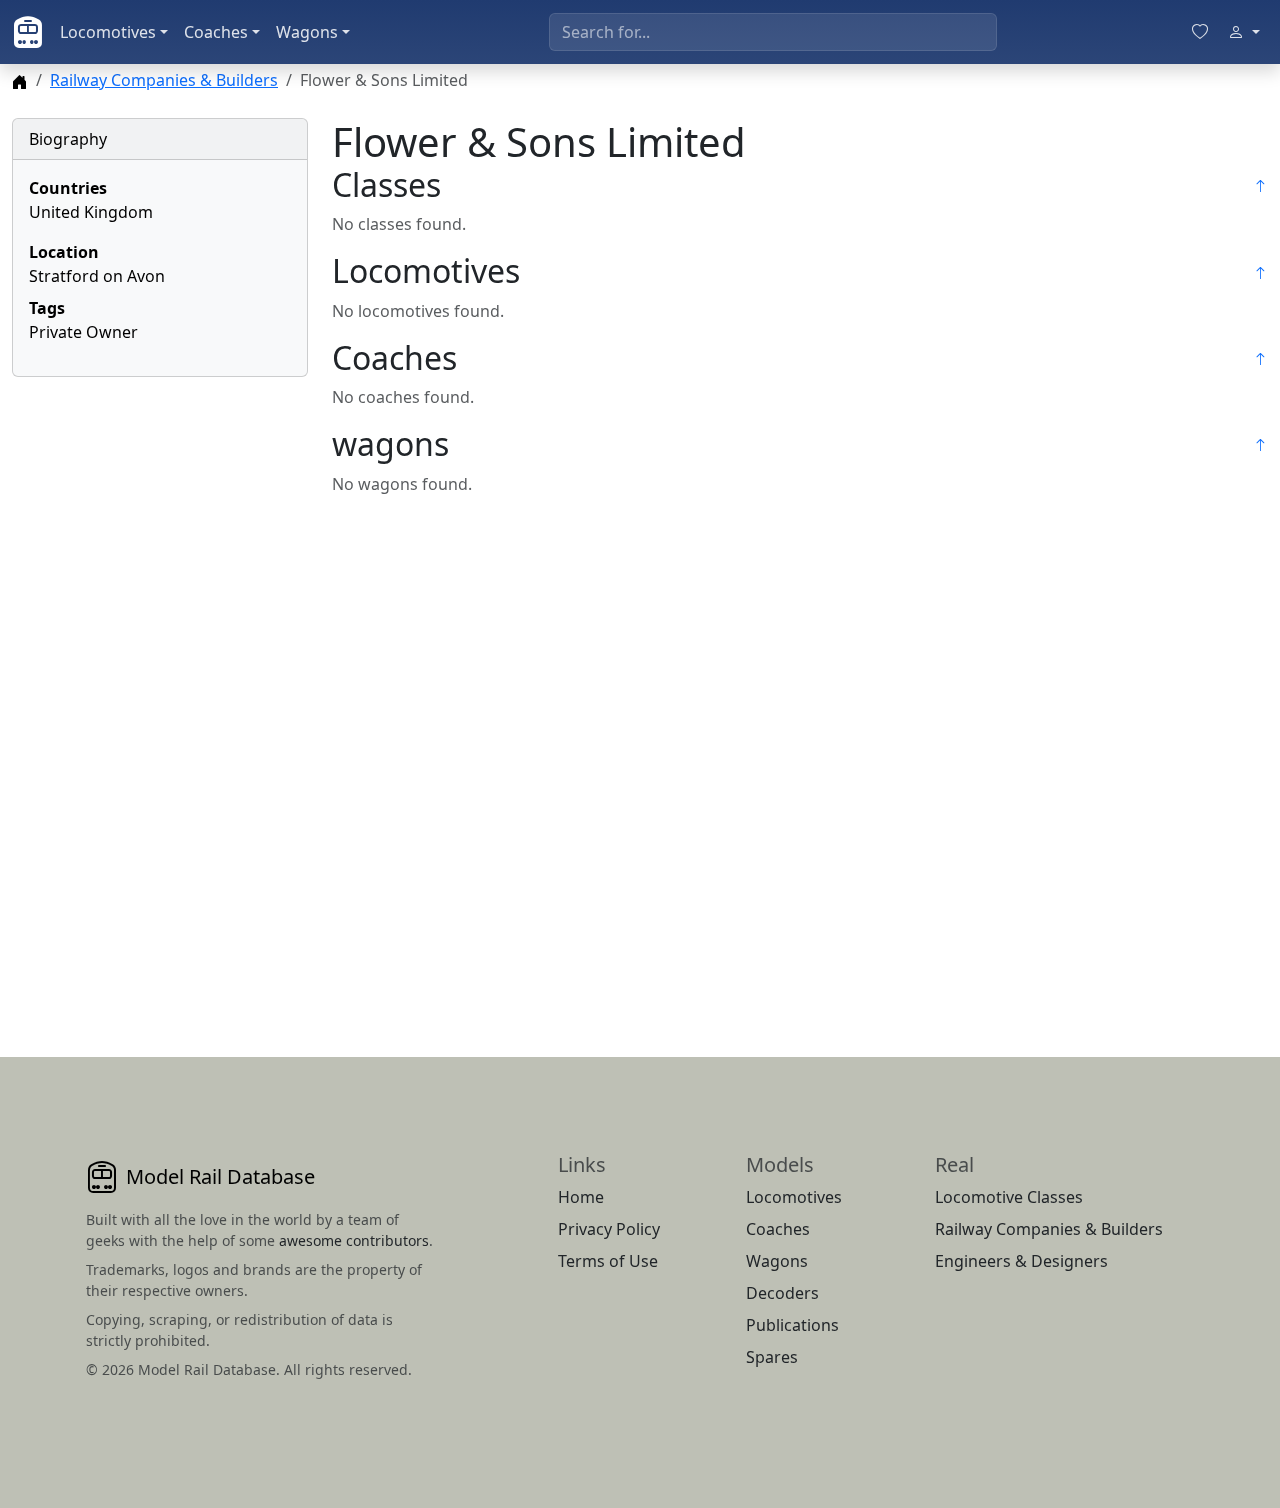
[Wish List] (1200, 32)
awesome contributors (354, 1240)
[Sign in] (1244, 32)
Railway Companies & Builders (164, 80)
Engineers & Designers (1021, 1261)
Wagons (307, 32)
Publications (792, 1325)
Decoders (782, 1293)
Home (581, 1197)
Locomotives (108, 32)
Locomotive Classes (1009, 1197)
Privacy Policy (609, 1229)
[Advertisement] (160, 693)
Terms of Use (608, 1261)
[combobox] (773, 32)
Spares (772, 1357)
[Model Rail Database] (28, 32)
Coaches (216, 32)
